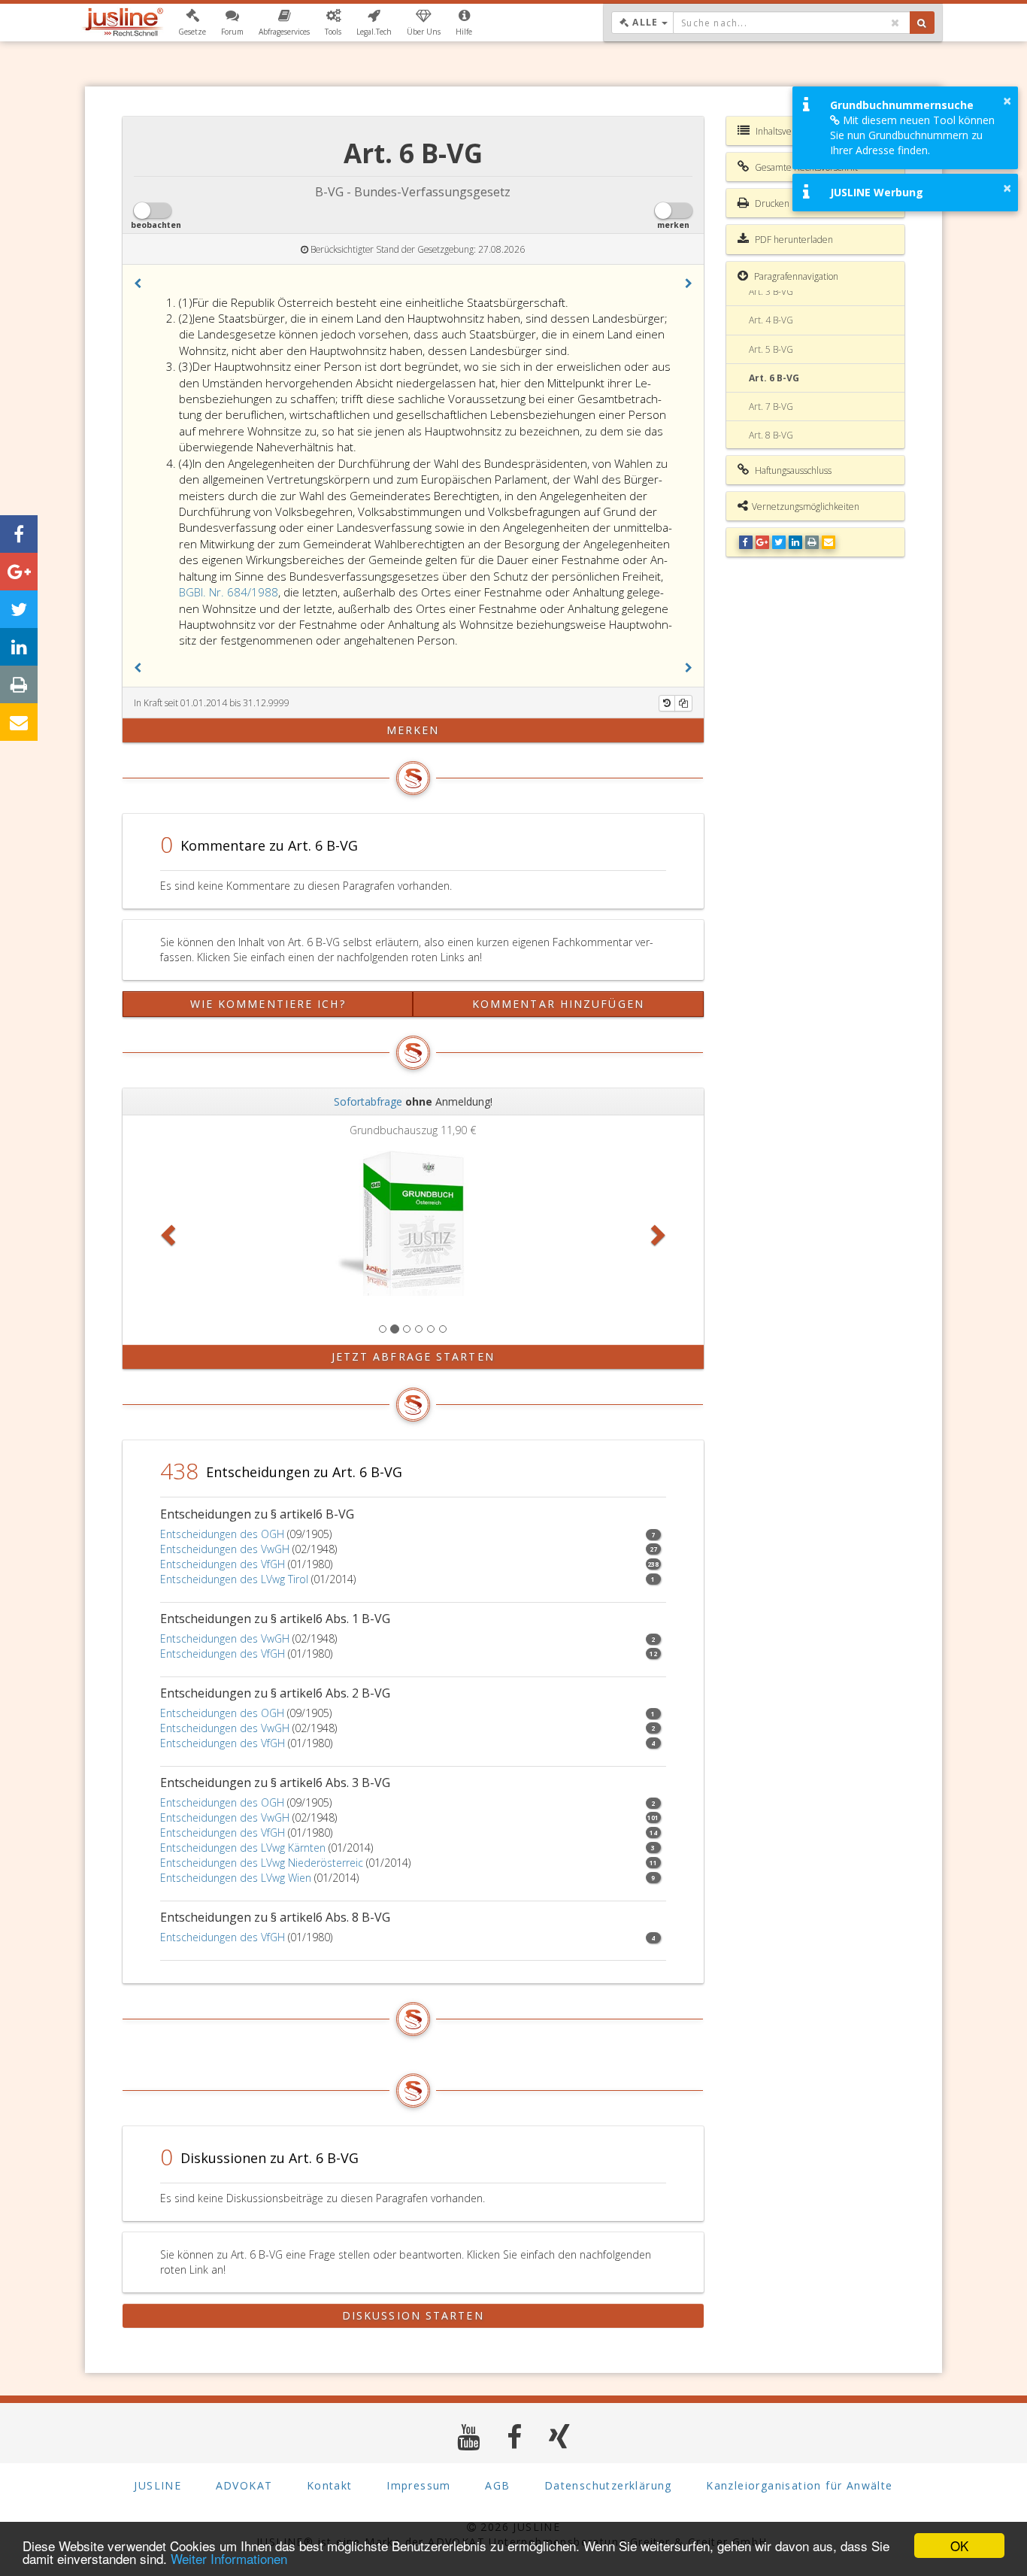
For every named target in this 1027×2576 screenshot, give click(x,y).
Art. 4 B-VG (771, 320)
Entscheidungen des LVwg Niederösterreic (262, 1863)
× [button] (1007, 101)
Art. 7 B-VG (771, 407)
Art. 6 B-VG (774, 378)
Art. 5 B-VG (771, 349)
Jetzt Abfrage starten (413, 1356)
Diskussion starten (413, 2315)
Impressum (419, 2485)
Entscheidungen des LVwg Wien (236, 1878)
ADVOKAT (244, 2485)
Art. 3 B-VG (771, 291)
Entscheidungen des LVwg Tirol (234, 1579)
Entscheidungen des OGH (222, 1534)
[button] (192, 23)
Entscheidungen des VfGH (223, 1564)
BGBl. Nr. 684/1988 (229, 592)
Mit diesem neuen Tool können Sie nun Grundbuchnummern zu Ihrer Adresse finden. (912, 135)
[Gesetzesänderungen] (667, 703)
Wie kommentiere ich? (268, 1004)
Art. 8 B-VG (771, 435)
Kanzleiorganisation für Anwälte (799, 2485)
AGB (497, 2485)
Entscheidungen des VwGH (225, 1549)
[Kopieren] (683, 703)
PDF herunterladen (793, 240)
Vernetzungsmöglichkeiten (806, 507)
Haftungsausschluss (792, 470)
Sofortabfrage (368, 1101)
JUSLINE (158, 2485)
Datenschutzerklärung (608, 2485)
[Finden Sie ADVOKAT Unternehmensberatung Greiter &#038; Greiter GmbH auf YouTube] (469, 2436)
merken (413, 730)
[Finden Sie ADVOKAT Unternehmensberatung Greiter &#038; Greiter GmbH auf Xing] (560, 2436)
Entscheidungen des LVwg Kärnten (243, 1848)
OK (959, 2546)
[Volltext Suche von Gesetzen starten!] (922, 23)
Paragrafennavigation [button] (795, 276)
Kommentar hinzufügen (558, 1004)
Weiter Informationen (229, 2558)
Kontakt (330, 2485)
